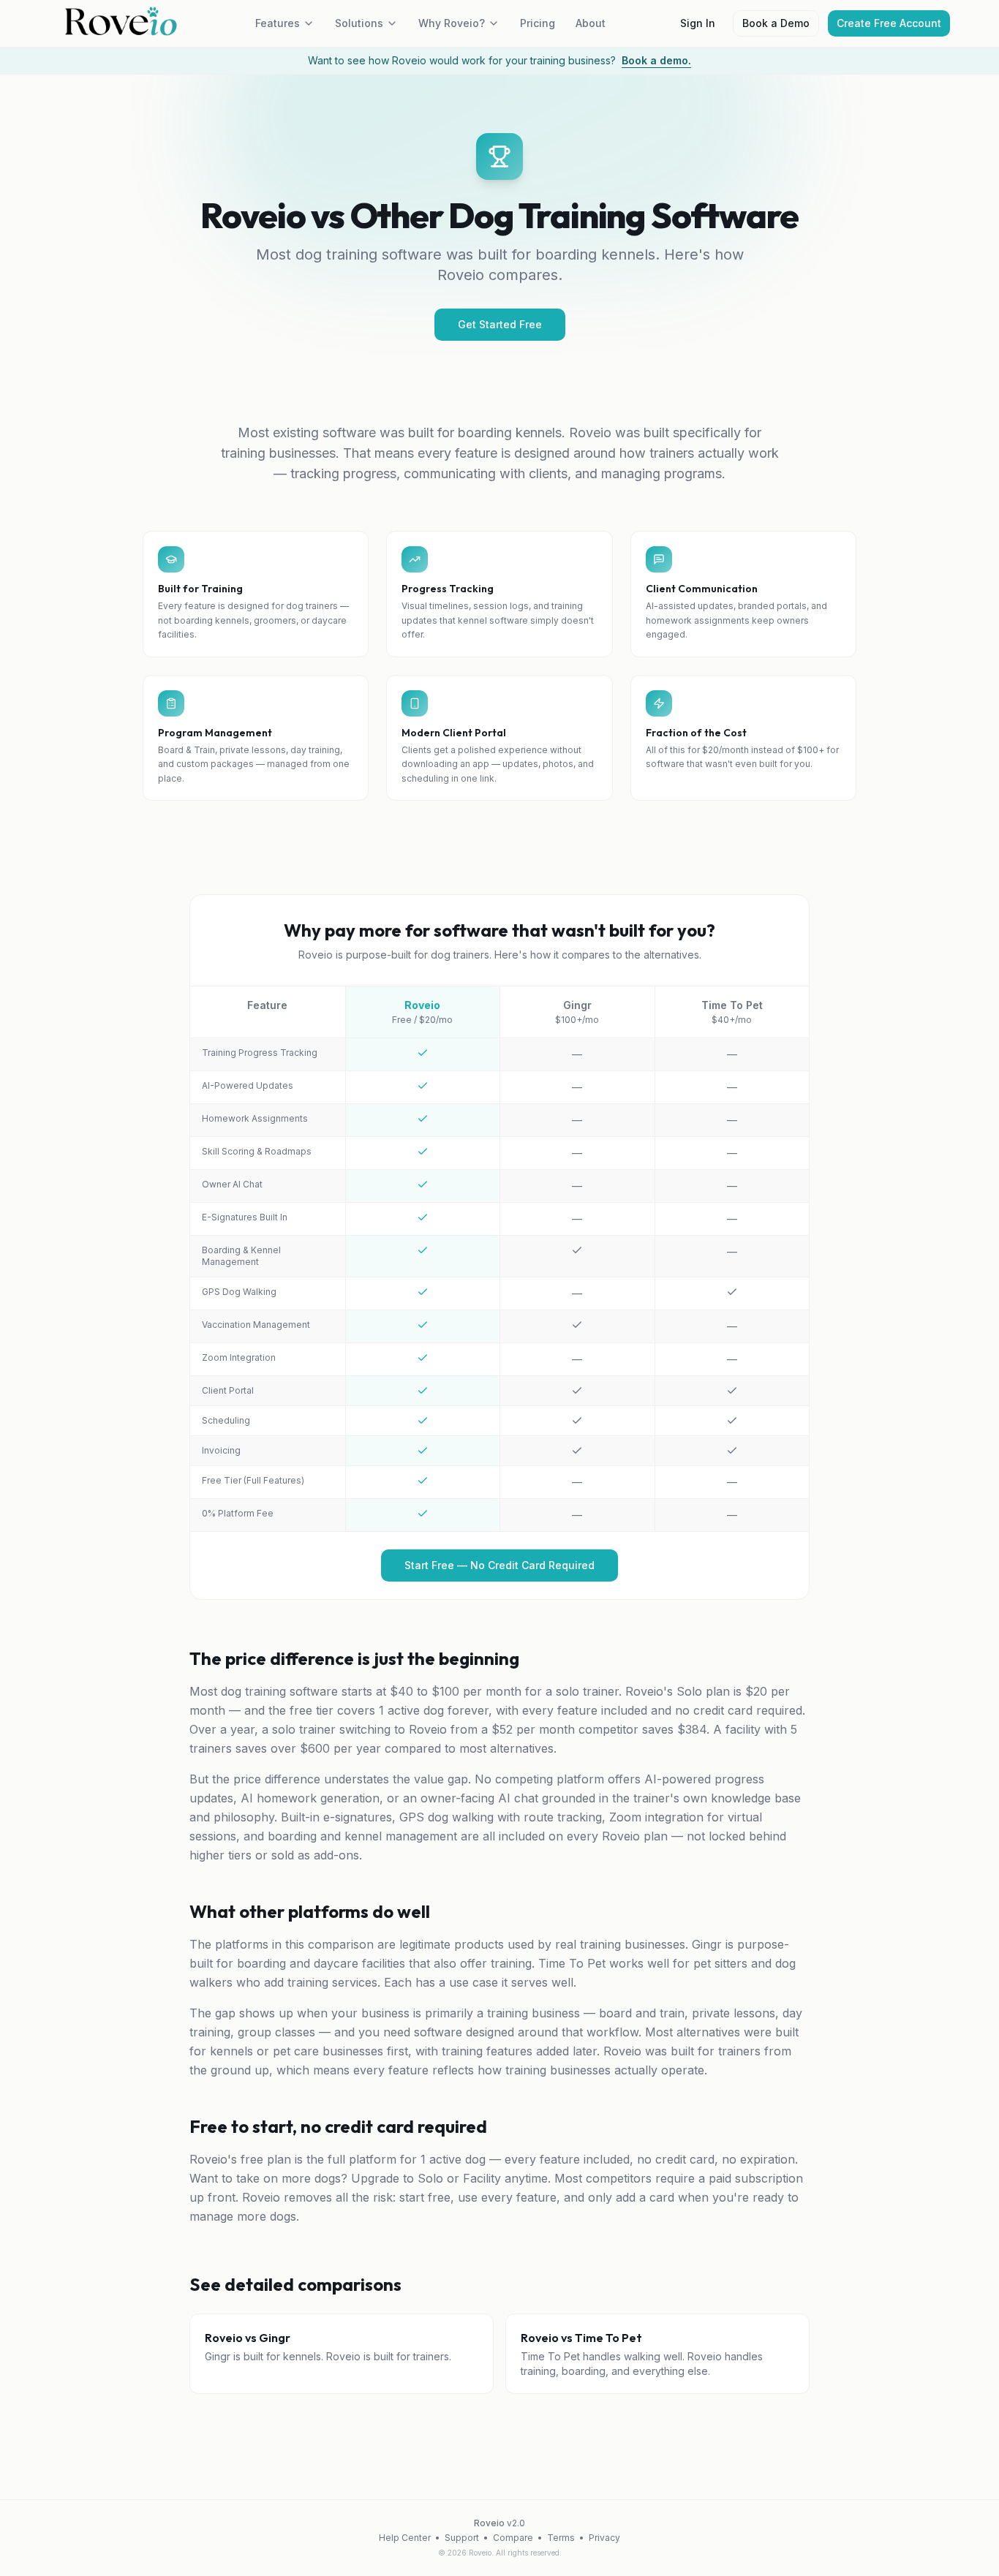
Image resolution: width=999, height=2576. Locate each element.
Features (278, 23)
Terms (561, 2538)
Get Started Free (500, 324)
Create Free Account (889, 23)
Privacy (604, 2538)
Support (462, 2538)
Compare (513, 2538)
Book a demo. (656, 60)
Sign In (698, 23)
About (591, 23)
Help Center (405, 2538)
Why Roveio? (452, 23)
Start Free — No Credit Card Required (499, 1565)
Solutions (359, 23)
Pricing (538, 23)
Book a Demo (776, 23)
